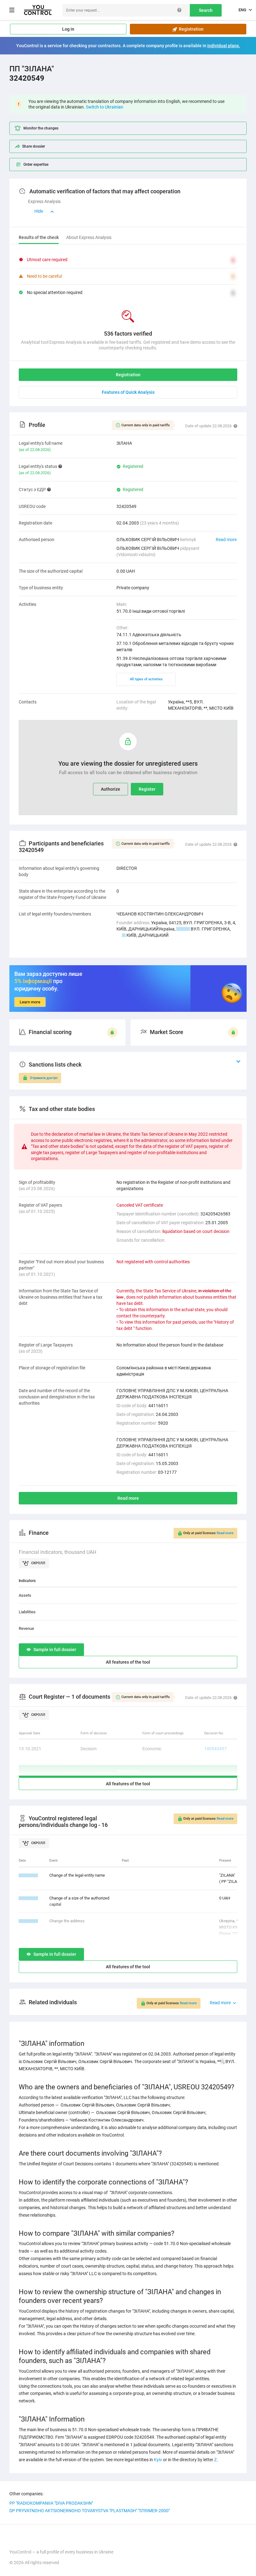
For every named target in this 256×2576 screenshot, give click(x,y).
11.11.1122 (28, 1875)
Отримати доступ (44, 1078)
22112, (183, 929)
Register (147, 789)
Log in (68, 29)
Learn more (30, 1002)
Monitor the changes (41, 128)
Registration (190, 29)
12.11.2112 (28, 1898)
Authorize (111, 789)
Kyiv (158, 2460)
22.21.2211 (28, 1921)
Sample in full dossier (55, 1650)
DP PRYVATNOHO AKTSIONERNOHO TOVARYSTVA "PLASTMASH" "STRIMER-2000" (90, 2511)
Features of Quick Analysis (128, 392)
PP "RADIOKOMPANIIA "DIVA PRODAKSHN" (51, 2503)
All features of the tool (128, 1662)
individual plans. (224, 46)
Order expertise (36, 165)
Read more (226, 540)
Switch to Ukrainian (105, 107)
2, (124, 935)
